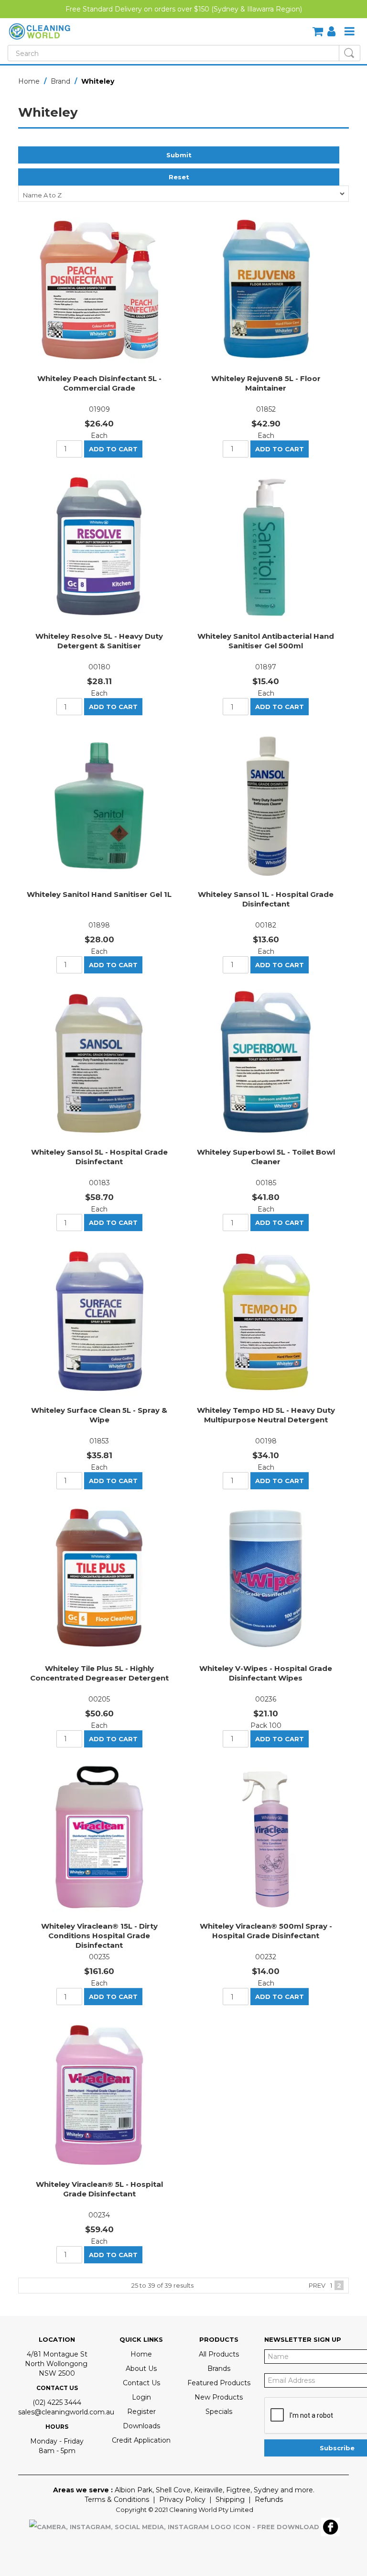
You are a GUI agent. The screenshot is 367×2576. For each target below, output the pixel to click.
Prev (317, 2285)
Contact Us (141, 2383)
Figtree (238, 2490)
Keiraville (208, 2490)
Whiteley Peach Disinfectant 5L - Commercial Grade (99, 383)
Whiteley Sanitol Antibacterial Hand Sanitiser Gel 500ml (266, 641)
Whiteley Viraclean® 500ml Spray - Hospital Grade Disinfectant (266, 1931)
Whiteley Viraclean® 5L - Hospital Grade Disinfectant (99, 2189)
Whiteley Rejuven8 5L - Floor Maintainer (266, 383)
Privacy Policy (182, 2500)
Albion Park (134, 2490)
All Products (219, 2354)
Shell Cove (173, 2490)
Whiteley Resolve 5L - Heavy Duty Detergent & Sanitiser (99, 641)
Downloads (141, 2426)
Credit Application (141, 2440)
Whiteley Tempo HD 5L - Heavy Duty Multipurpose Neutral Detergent (266, 1415)
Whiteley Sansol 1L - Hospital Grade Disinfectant (266, 899)
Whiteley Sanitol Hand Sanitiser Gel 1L (99, 894)
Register (141, 2412)
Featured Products (219, 2383)
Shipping (230, 2500)
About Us (141, 2369)
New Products (219, 2397)
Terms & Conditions (117, 2500)
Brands (219, 2369)
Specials (219, 2412)
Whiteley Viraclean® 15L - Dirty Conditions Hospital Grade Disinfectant (99, 1936)
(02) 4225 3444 (57, 2402)
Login (141, 2397)
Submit (179, 155)
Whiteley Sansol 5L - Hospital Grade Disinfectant (99, 1157)
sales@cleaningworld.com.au (66, 2412)
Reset (179, 177)
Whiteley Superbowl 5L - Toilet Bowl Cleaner (266, 1157)
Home (29, 81)
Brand (60, 81)
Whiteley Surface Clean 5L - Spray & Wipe (99, 1415)
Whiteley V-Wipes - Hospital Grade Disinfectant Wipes (266, 1673)
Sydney (266, 2490)
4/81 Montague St (57, 2354)
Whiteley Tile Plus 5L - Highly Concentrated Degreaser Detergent (99, 1673)
